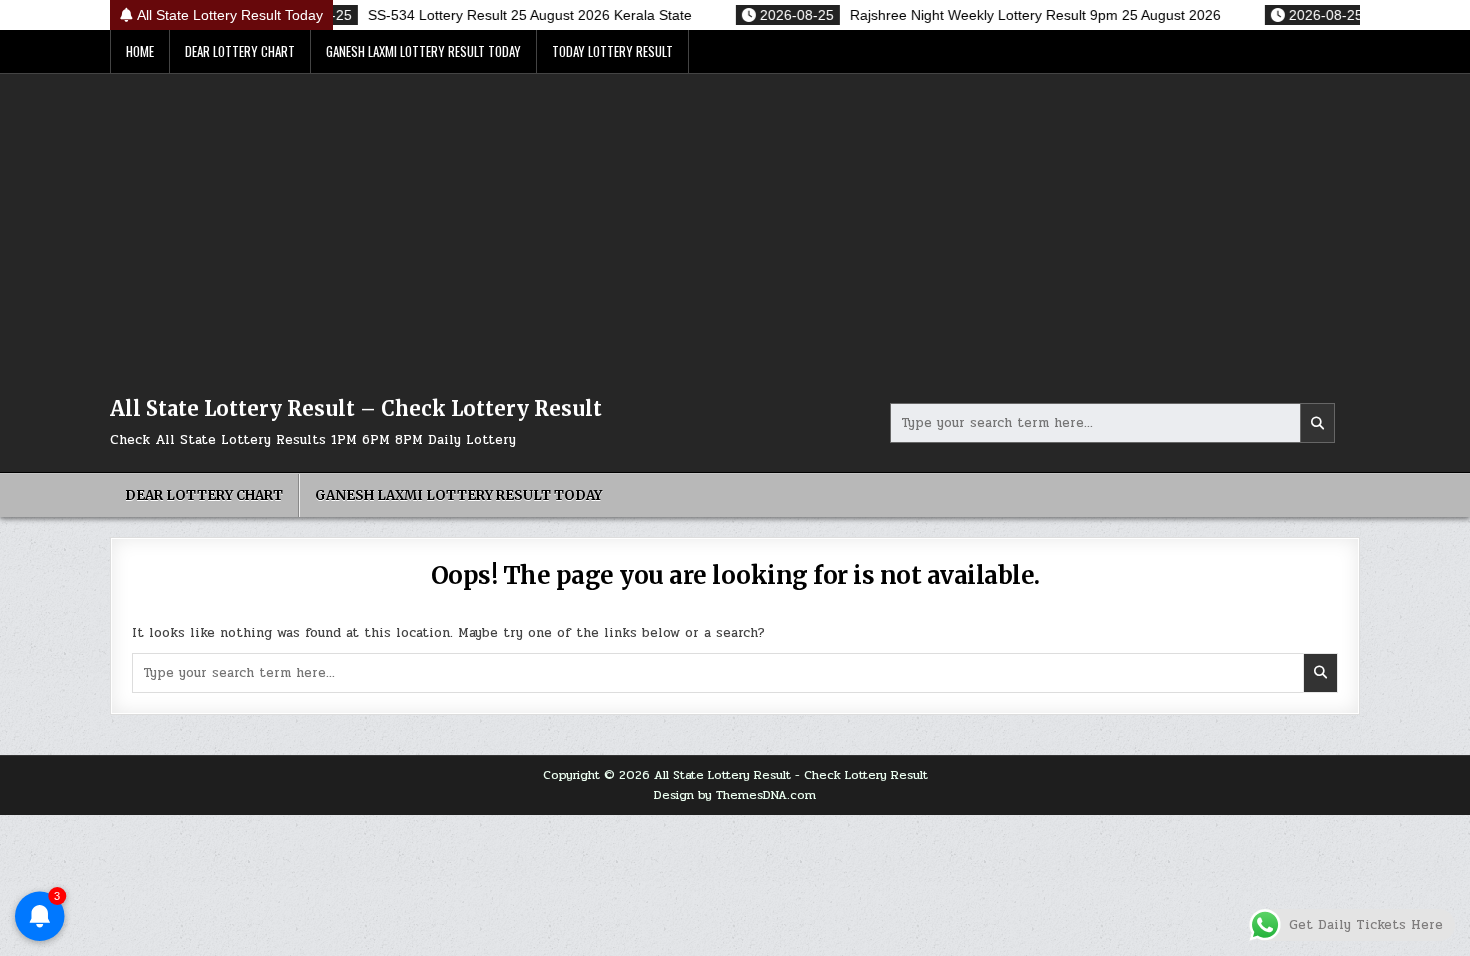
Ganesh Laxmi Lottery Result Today (423, 51)
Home (140, 51)
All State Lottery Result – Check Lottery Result (356, 408)
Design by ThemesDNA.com (735, 795)
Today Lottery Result (612, 51)
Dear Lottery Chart (240, 51)
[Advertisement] (735, 224)
